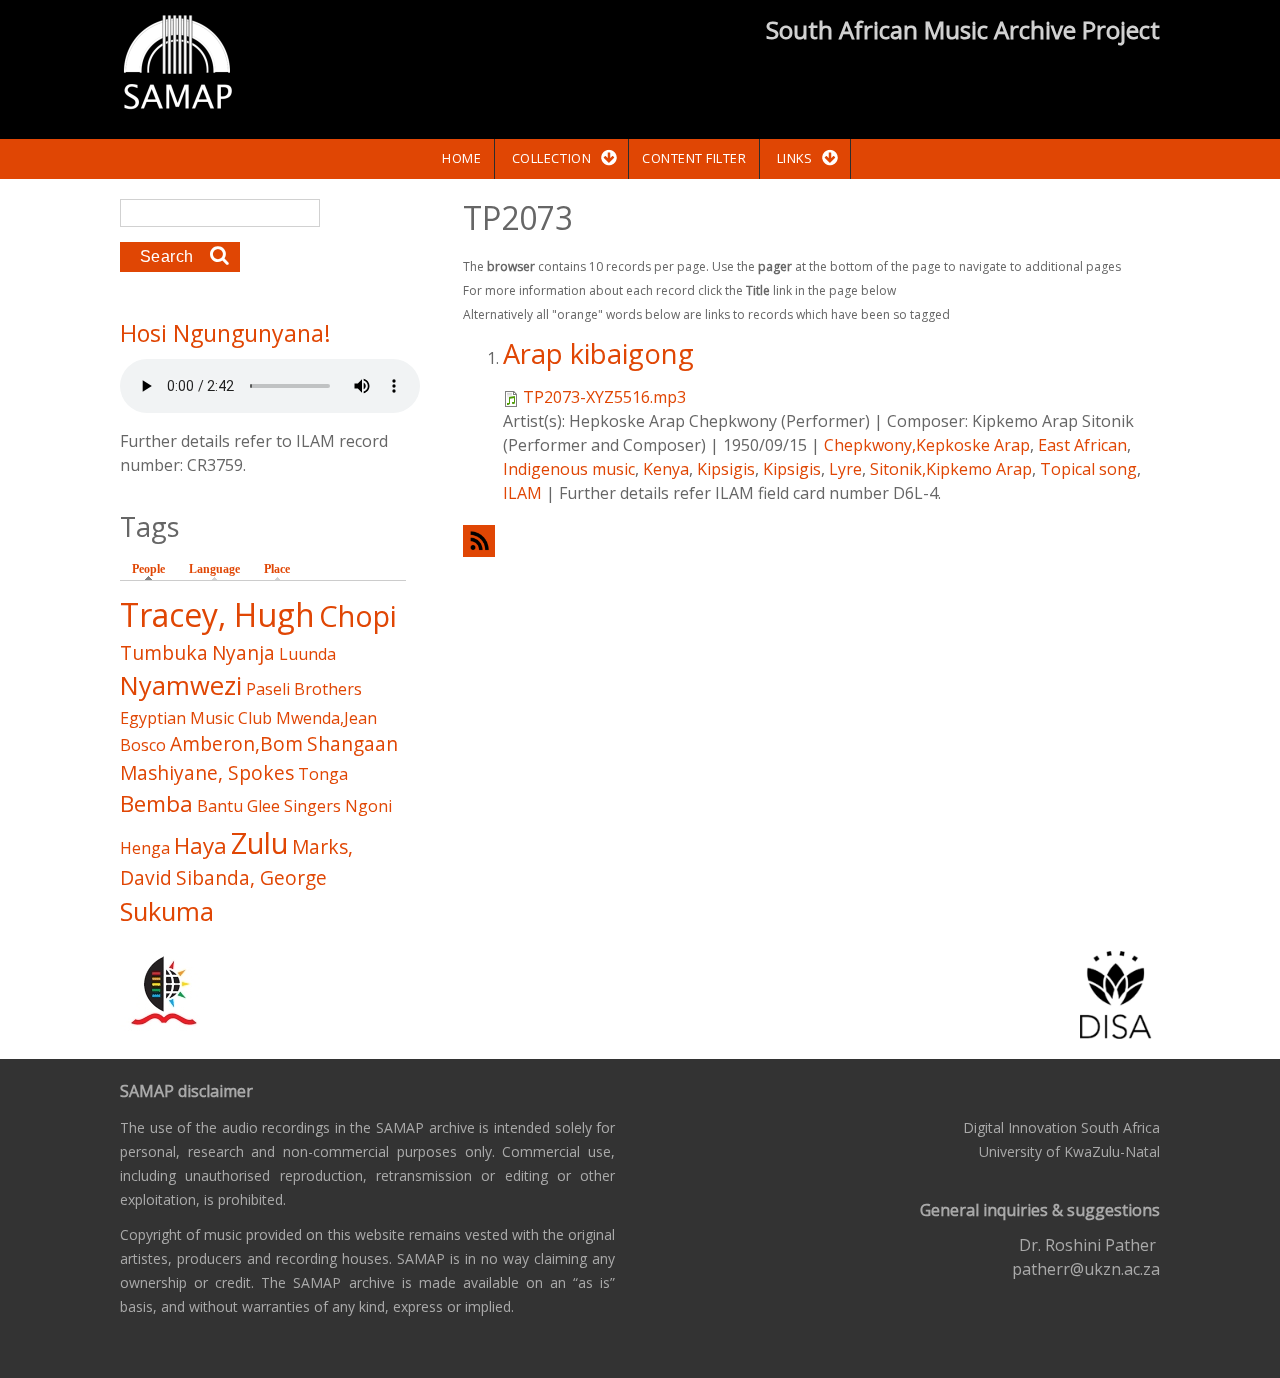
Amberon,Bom (236, 743)
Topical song (1088, 469)
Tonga (323, 774)
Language (214, 569)
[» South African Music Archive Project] (177, 65)
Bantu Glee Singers (269, 806)
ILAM (522, 493)
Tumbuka (164, 652)
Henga (145, 848)
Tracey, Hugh (217, 614)
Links (795, 158)
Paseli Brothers (304, 689)
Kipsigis (726, 469)
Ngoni (368, 806)
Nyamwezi (181, 685)
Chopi (358, 615)
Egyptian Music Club (196, 718)
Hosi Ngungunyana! (225, 333)
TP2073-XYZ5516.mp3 (604, 397)
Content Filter (694, 158)
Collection (551, 158)
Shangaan (352, 743)
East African (1082, 445)
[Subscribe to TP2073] (811, 540)
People (153, 569)
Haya (200, 845)
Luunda (307, 654)
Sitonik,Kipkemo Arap (951, 469)
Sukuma (167, 911)
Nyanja (243, 652)
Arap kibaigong (598, 353)
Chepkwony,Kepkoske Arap (927, 445)
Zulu (259, 842)
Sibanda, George (251, 877)
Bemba (156, 803)
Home (461, 158)
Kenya (666, 469)
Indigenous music (569, 469)
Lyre (845, 469)
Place (277, 569)
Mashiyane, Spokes (207, 772)
